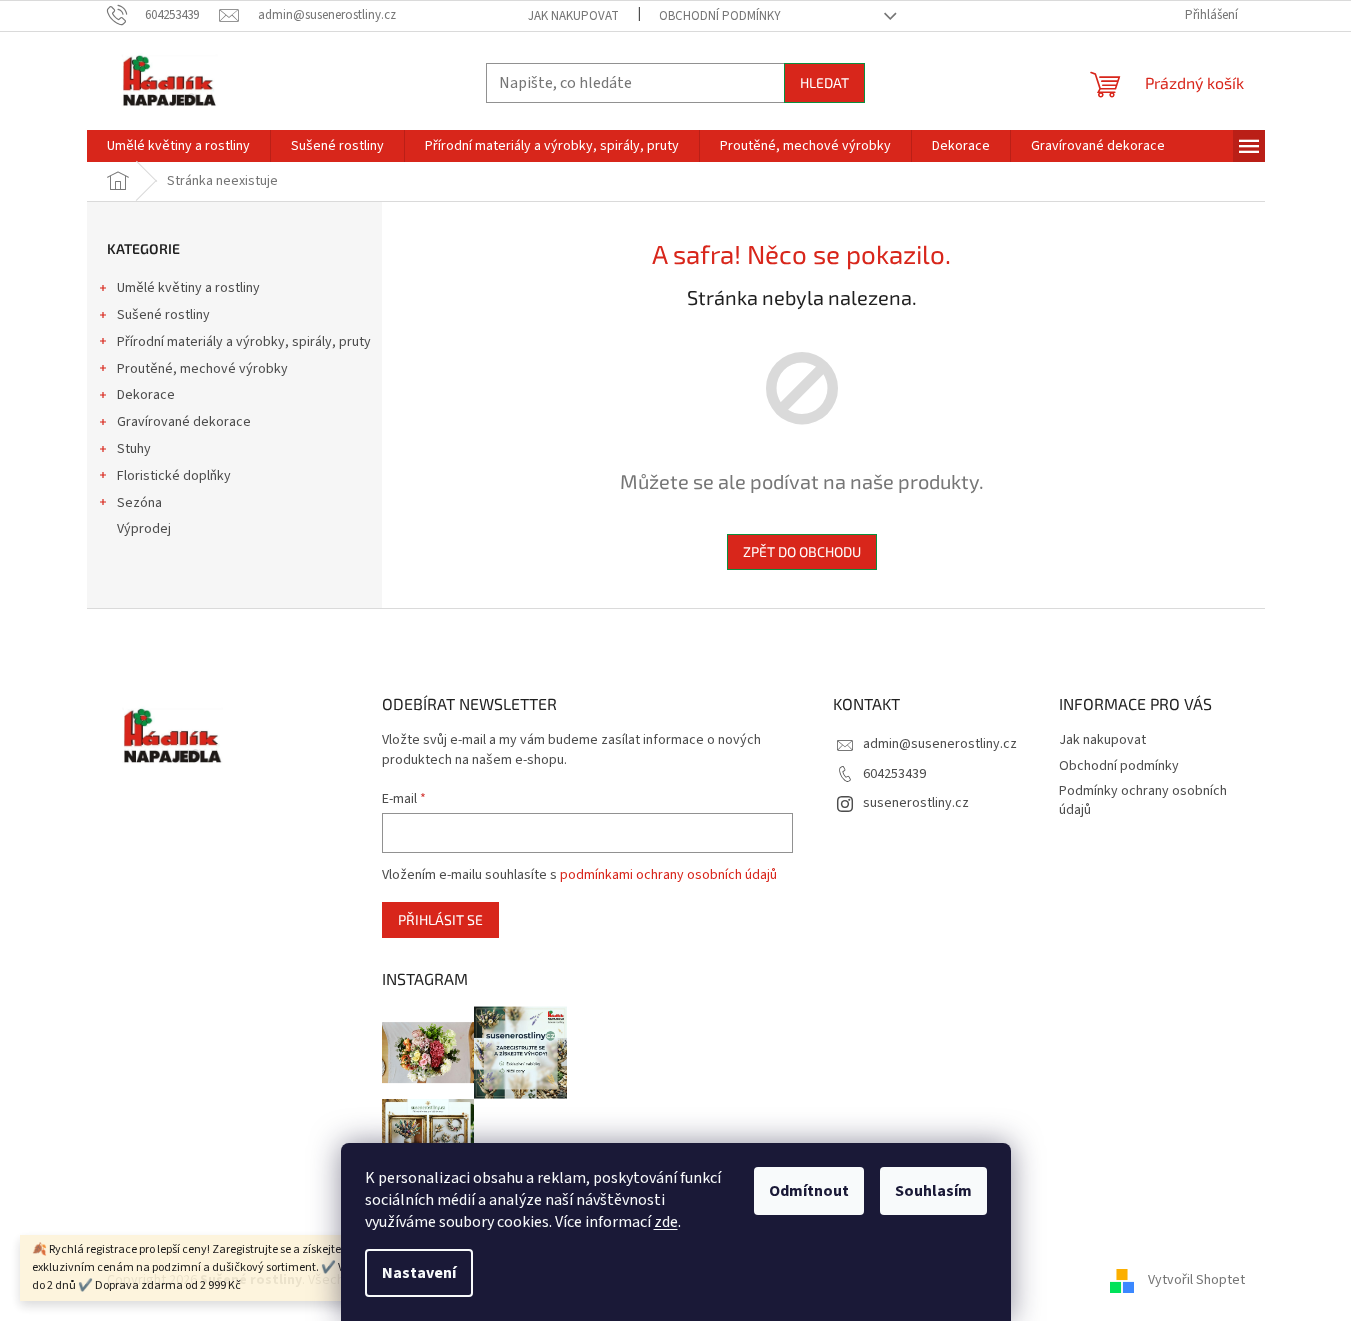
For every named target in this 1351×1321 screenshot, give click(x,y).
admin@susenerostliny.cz (940, 744)
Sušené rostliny (163, 315)
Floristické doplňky (174, 476)
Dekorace (146, 395)
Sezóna (139, 503)
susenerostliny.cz (916, 803)
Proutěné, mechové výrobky (202, 369)
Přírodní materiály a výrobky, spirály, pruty (244, 342)
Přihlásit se (440, 919)
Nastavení (419, 1273)
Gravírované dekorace (184, 422)
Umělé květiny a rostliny (188, 288)
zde (666, 1222)
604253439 (894, 774)
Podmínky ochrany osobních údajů (1143, 800)
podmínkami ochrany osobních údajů (668, 875)
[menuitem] (178, 146)
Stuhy (134, 449)
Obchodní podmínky (720, 16)
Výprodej (144, 529)
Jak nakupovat (573, 16)
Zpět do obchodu (802, 551)
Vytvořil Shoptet (1196, 1280)
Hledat (824, 82)
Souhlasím (933, 1191)
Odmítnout (809, 1191)
